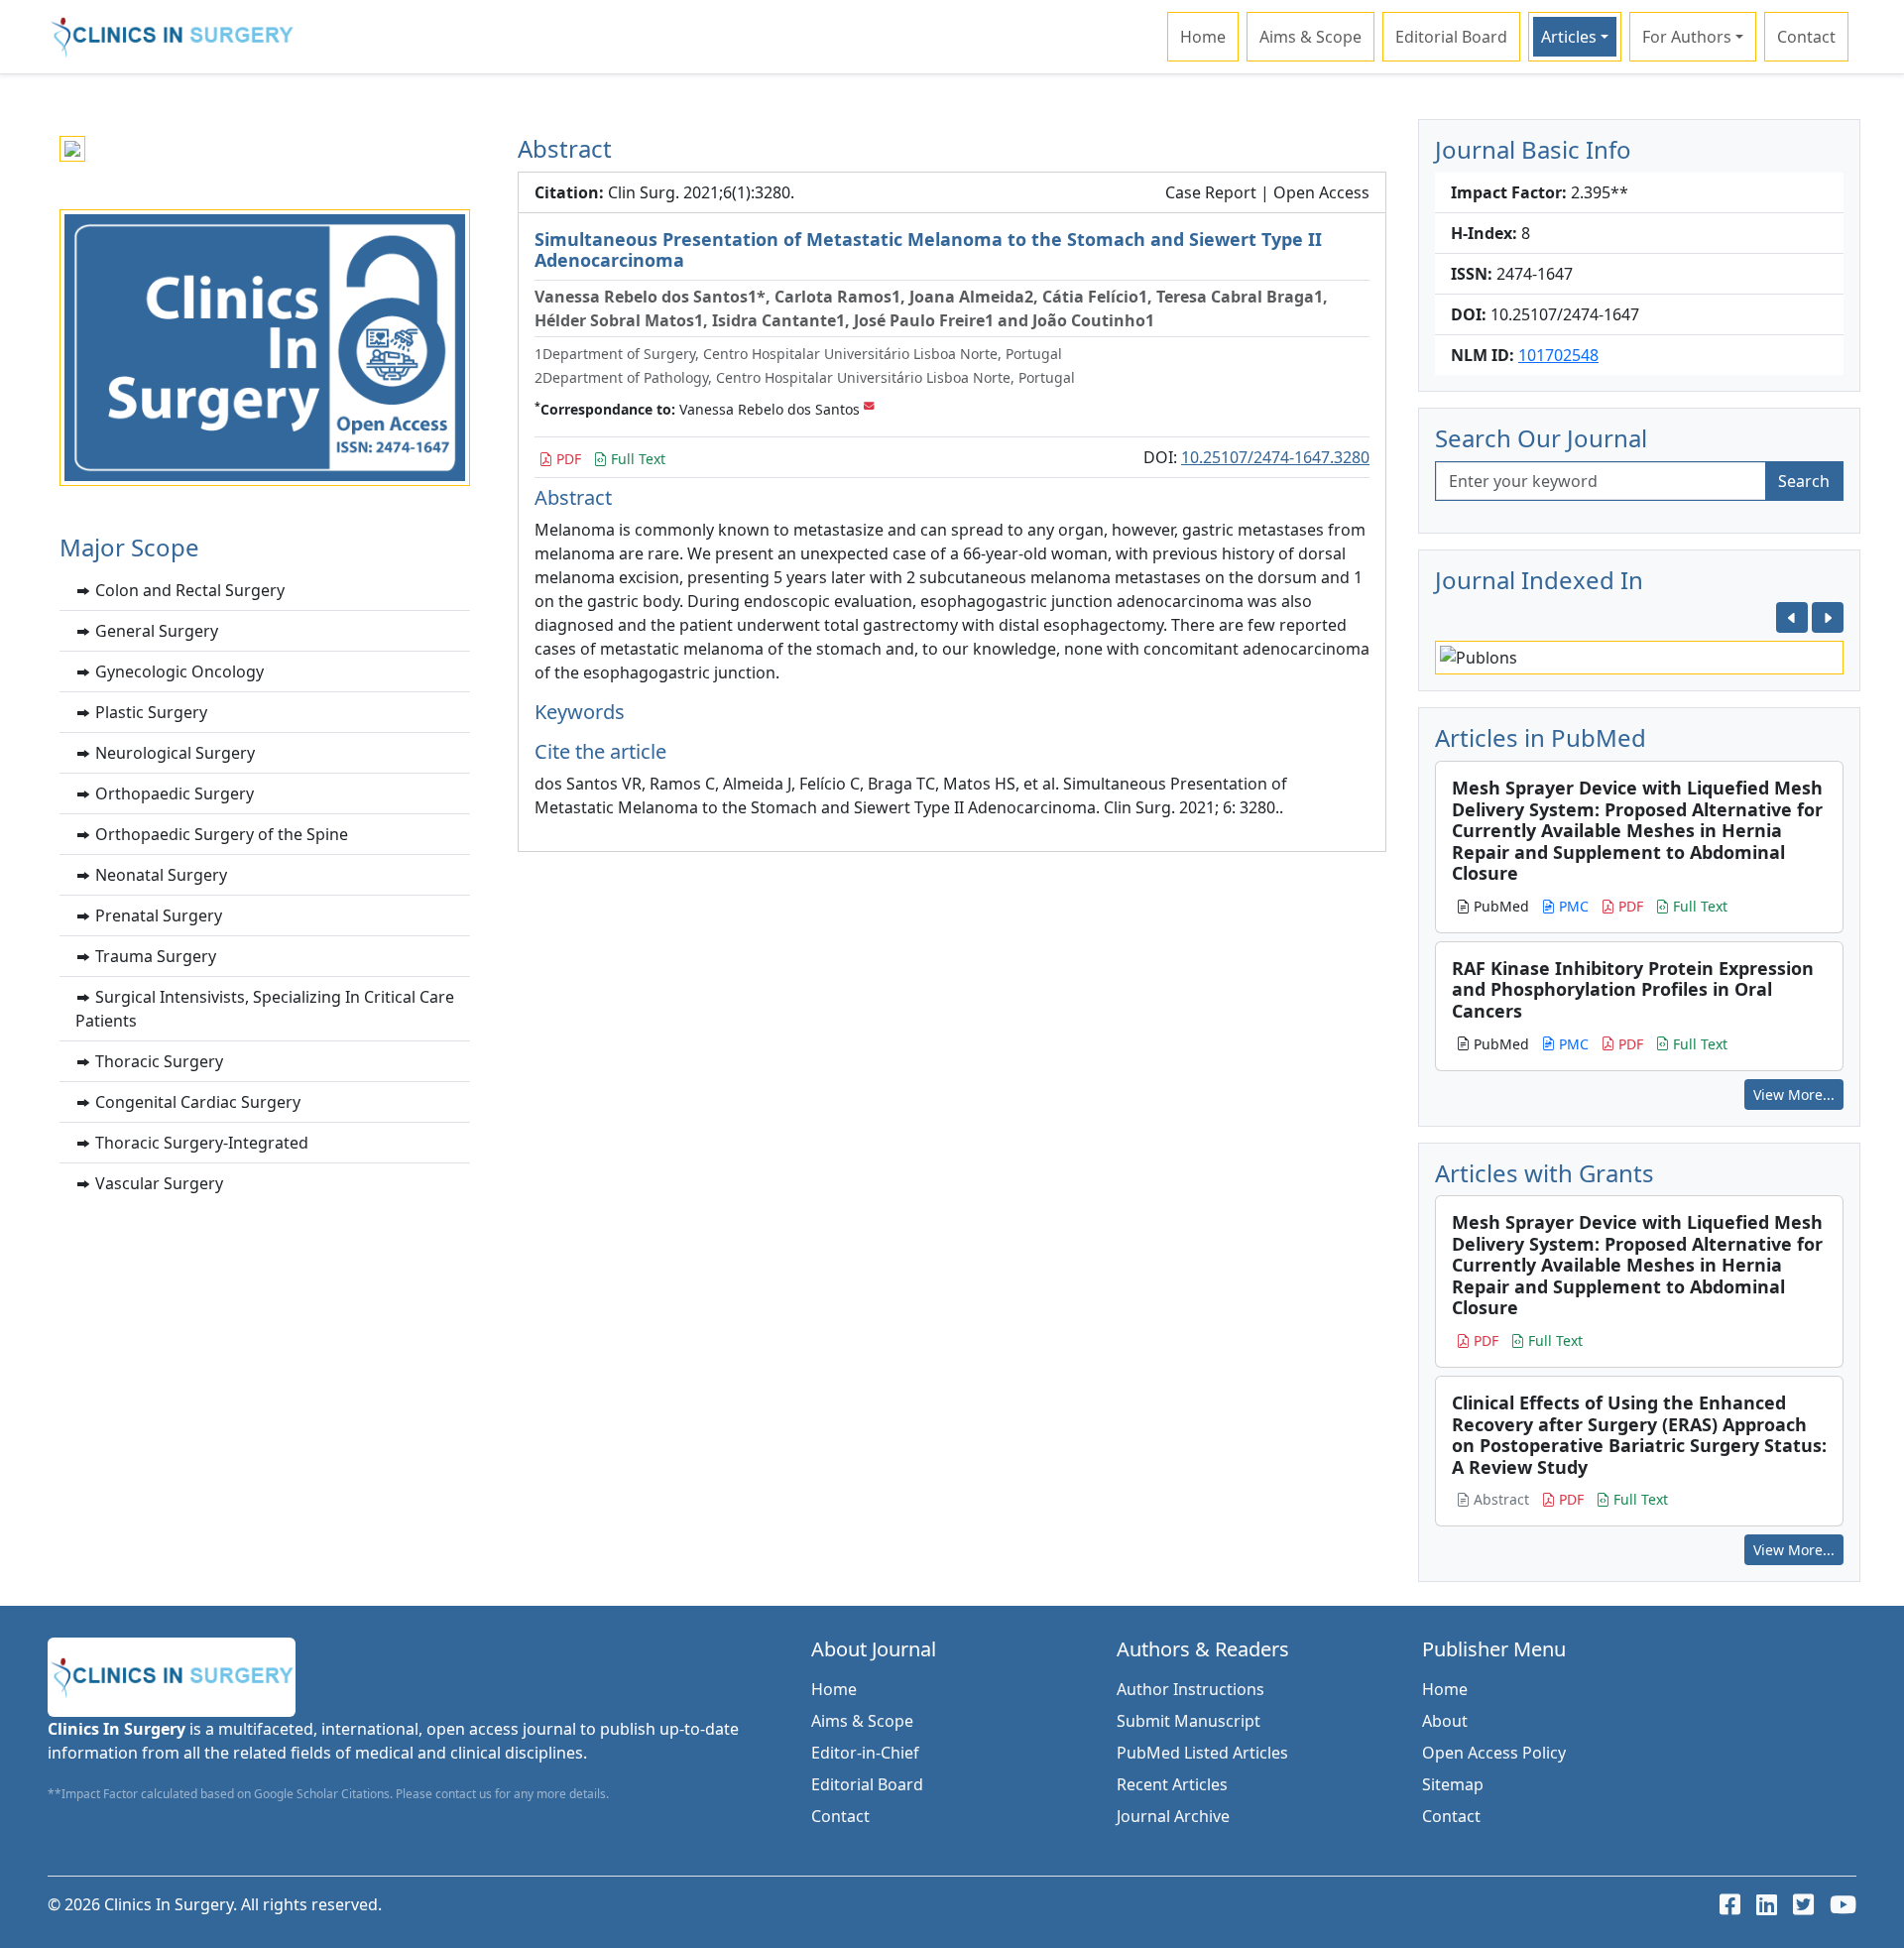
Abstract (1499, 1499)
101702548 (1558, 355)
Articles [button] (1569, 37)
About (1445, 1721)
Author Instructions (1190, 1689)
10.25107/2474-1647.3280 (1275, 457)
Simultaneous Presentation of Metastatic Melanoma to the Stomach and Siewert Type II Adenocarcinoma (928, 250)
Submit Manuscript (1189, 1721)
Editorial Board (1451, 37)
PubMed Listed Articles (1202, 1753)
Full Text (636, 459)
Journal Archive (1173, 1816)
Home (1203, 37)
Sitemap (1453, 1784)
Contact (1806, 37)
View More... (1794, 1095)
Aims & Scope (1310, 37)
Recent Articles (1172, 1784)
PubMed (1499, 906)
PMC (1572, 906)
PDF (567, 459)
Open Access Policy (1494, 1753)
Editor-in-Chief (865, 1753)
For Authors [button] (1687, 37)
